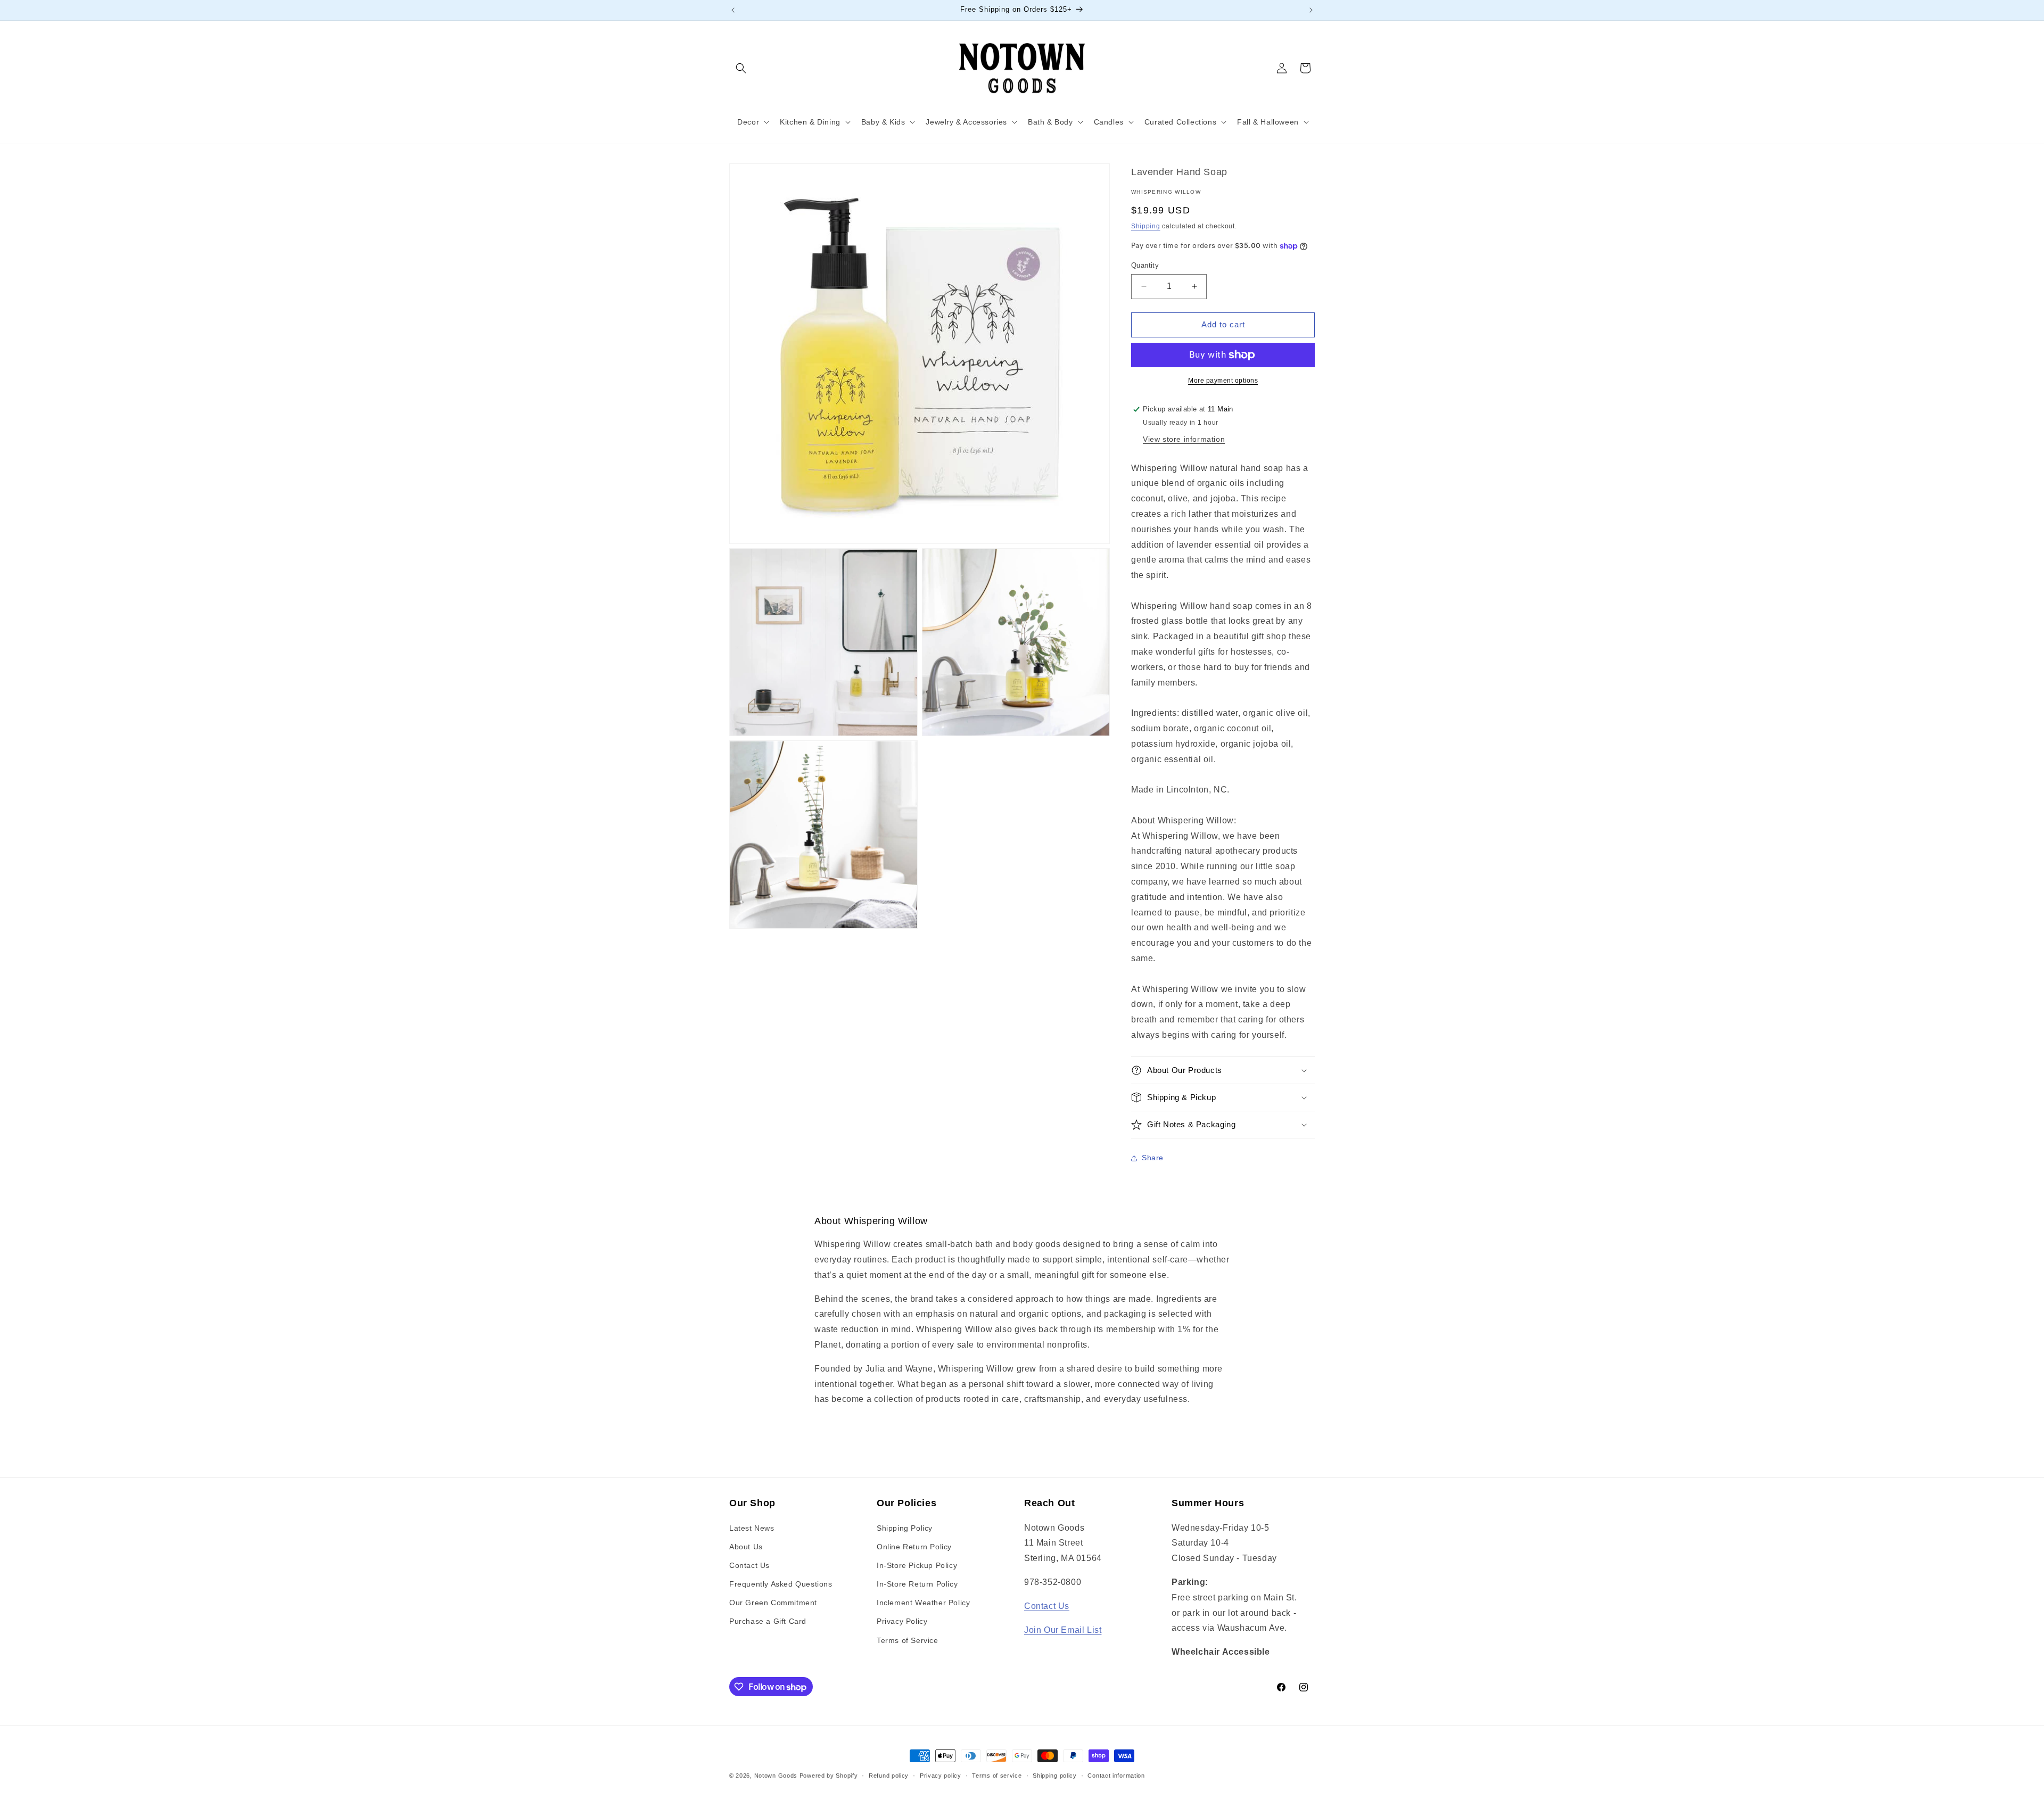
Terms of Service (908, 1640)
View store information (1184, 439)
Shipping (1146, 226)
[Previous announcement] (733, 10)
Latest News (752, 1528)
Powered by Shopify (829, 1776)
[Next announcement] (1311, 10)
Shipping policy (1055, 1776)
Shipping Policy (905, 1528)
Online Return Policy (914, 1547)
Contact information (1116, 1776)
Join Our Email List (1063, 1630)
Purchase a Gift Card (768, 1621)
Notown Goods (776, 1776)
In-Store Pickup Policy (917, 1565)
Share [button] (1153, 1158)
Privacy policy (941, 1776)
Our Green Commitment (773, 1603)
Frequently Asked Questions (781, 1584)
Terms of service (997, 1776)
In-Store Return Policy (917, 1584)
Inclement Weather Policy (923, 1603)
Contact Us (749, 1565)
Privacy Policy (902, 1621)
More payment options (1223, 381)
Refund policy (889, 1776)
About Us (746, 1547)
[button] (741, 68)
